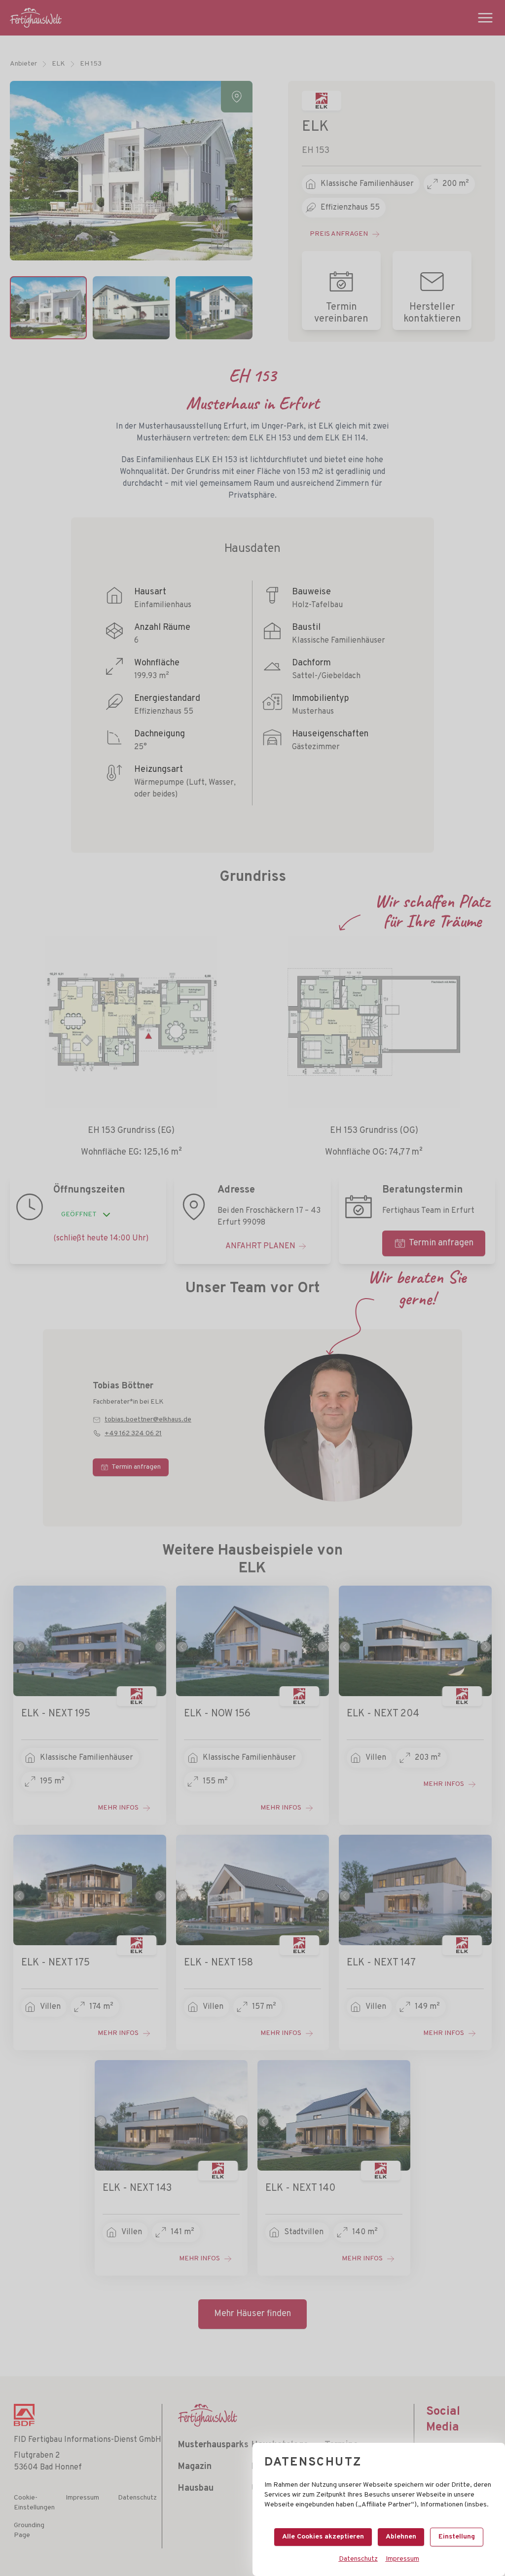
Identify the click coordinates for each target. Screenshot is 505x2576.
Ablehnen (401, 2537)
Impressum (402, 2559)
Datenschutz (358, 2559)
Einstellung (457, 2537)
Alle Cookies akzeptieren (323, 2537)
